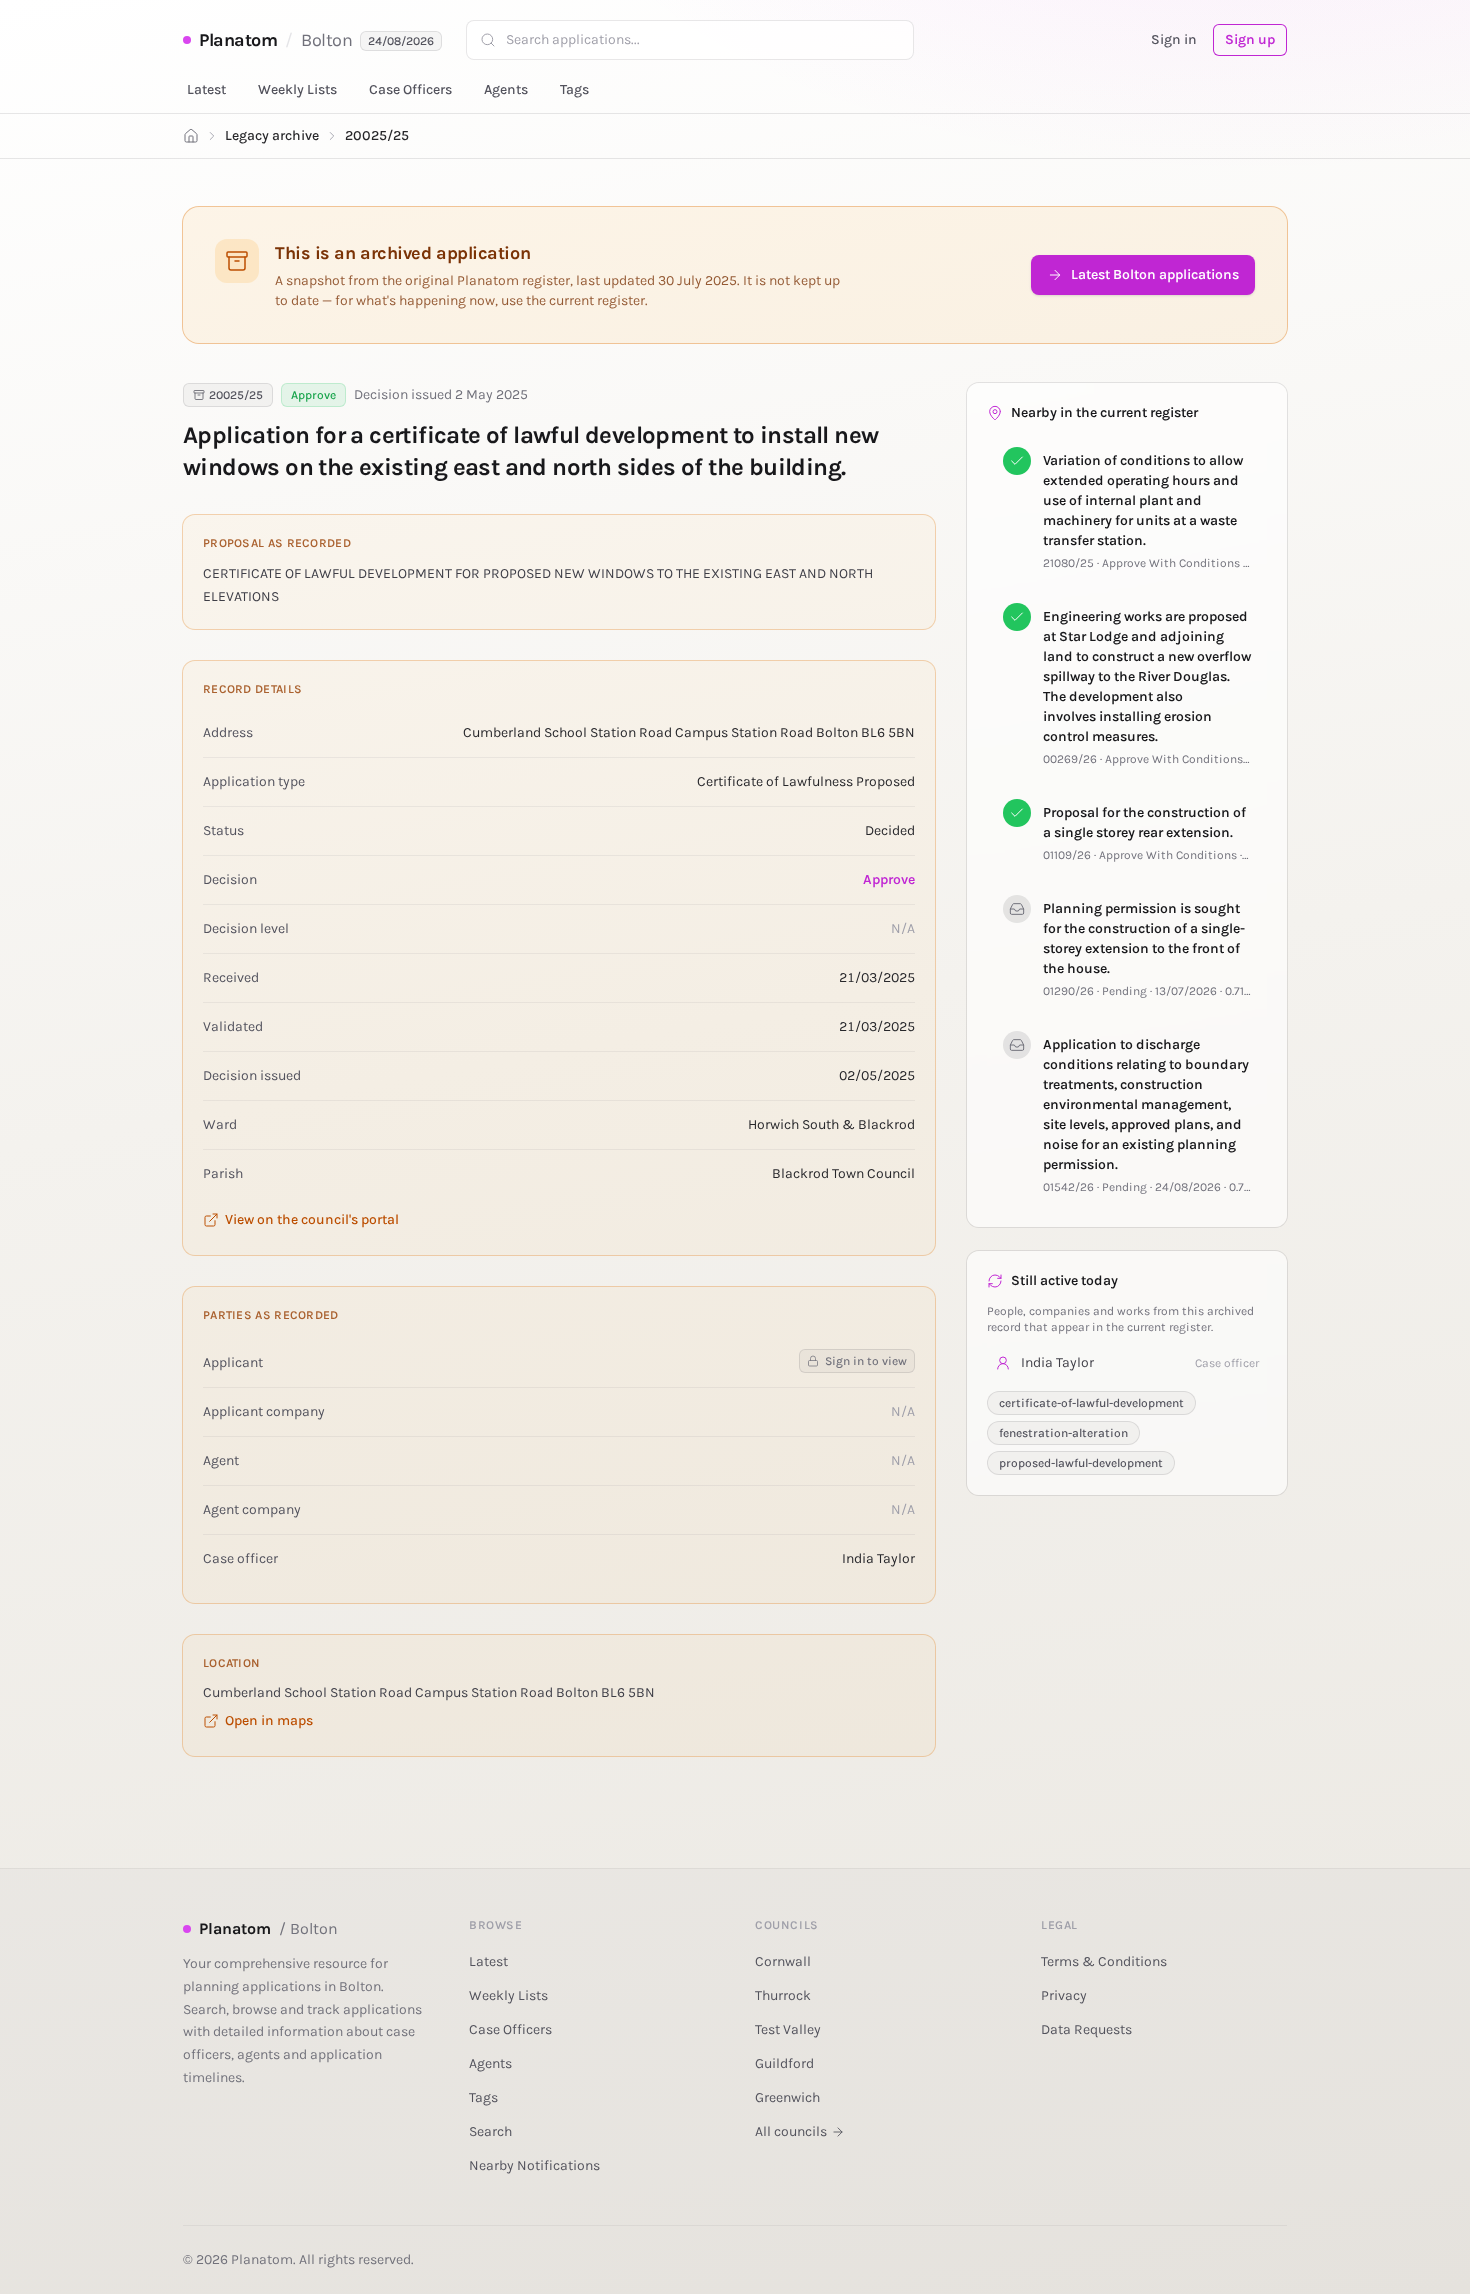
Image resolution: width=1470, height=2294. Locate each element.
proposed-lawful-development (1081, 1463)
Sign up (1250, 39)
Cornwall (783, 1961)
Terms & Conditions (1104, 1961)
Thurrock (783, 1995)
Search (490, 2131)
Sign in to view (866, 1361)
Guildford (784, 2063)
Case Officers (410, 89)
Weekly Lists (297, 89)
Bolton (326, 40)
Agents (506, 89)
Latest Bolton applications (1155, 274)
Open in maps (269, 1720)
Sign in (1174, 39)
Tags (574, 89)
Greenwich (787, 2097)
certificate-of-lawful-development (1091, 1403)
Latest (206, 89)
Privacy (1064, 1995)
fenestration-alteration (1063, 1433)
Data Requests (1086, 2029)
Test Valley (788, 2029)
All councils (791, 2131)
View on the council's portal (312, 1219)
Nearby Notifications (534, 2165)
